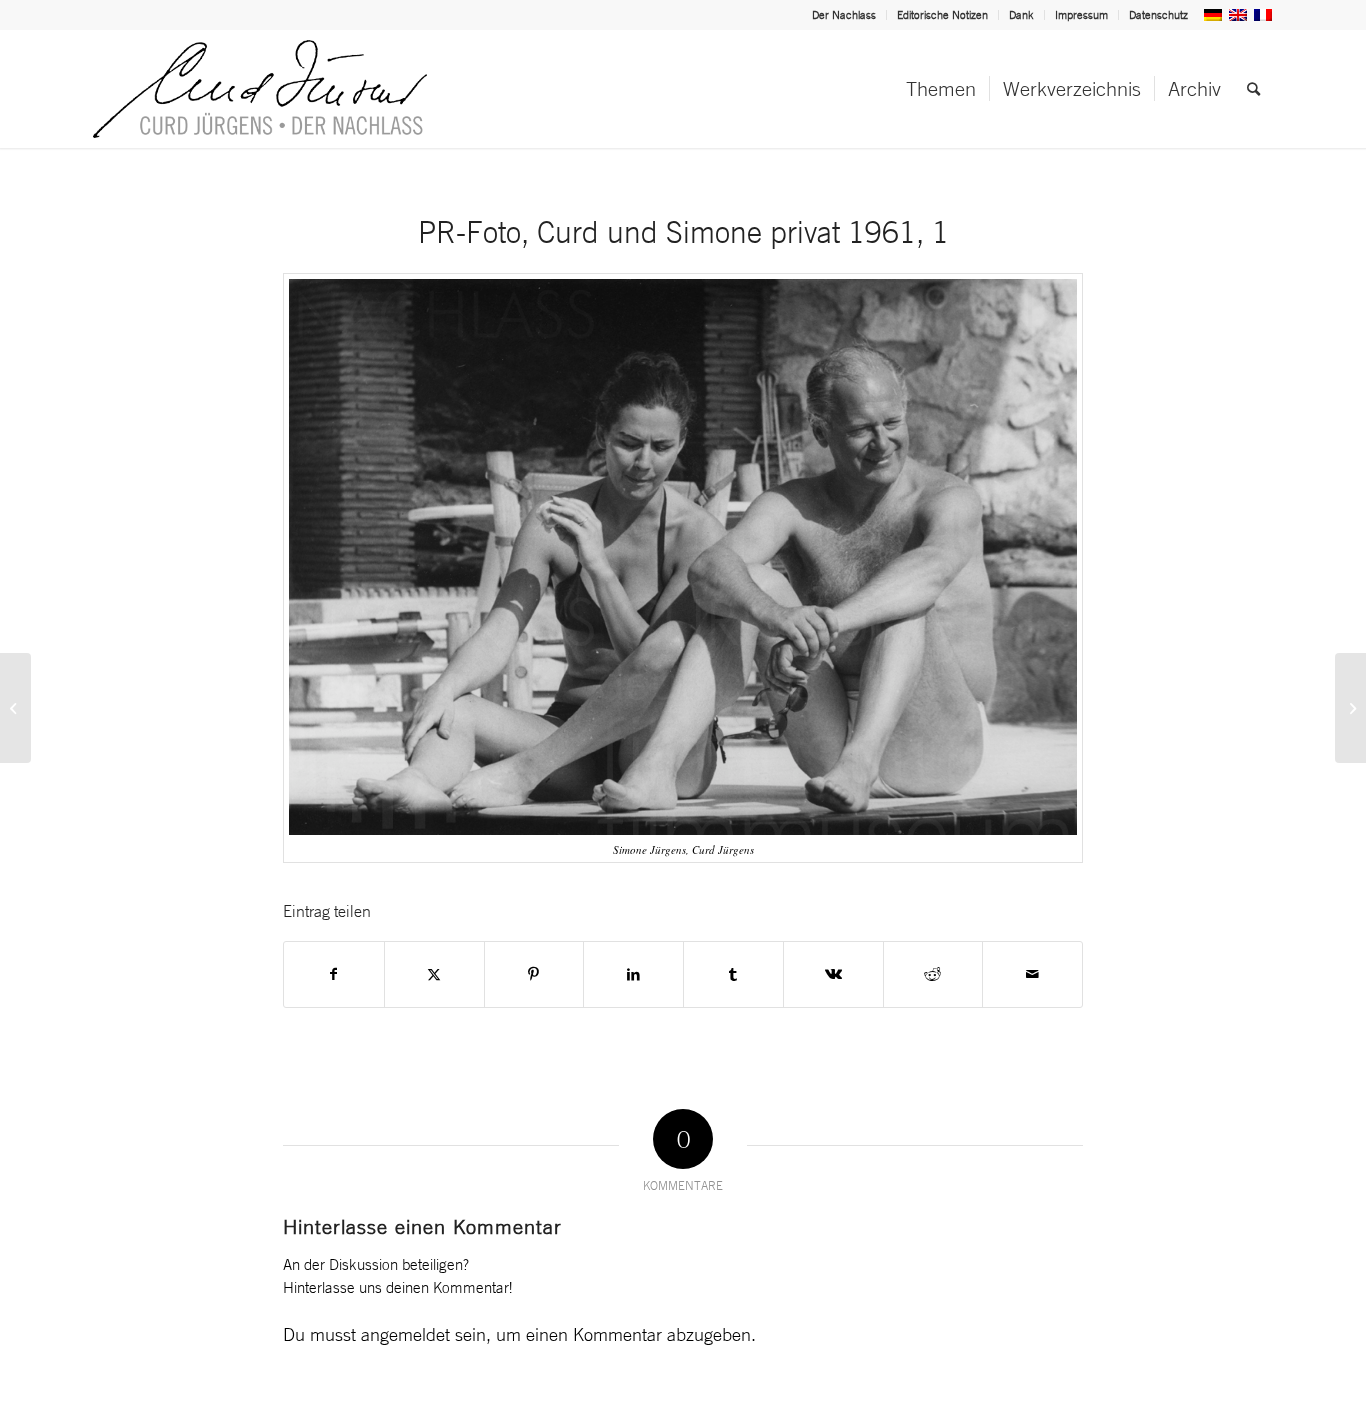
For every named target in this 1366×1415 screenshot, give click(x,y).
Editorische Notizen (942, 15)
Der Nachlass (844, 15)
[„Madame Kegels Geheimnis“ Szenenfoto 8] (1350, 708)
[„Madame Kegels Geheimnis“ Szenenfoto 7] (15, 708)
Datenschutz (1158, 15)
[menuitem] (844, 15)
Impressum (1081, 15)
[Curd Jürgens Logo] (260, 89)
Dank (1021, 15)
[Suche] (1253, 89)
